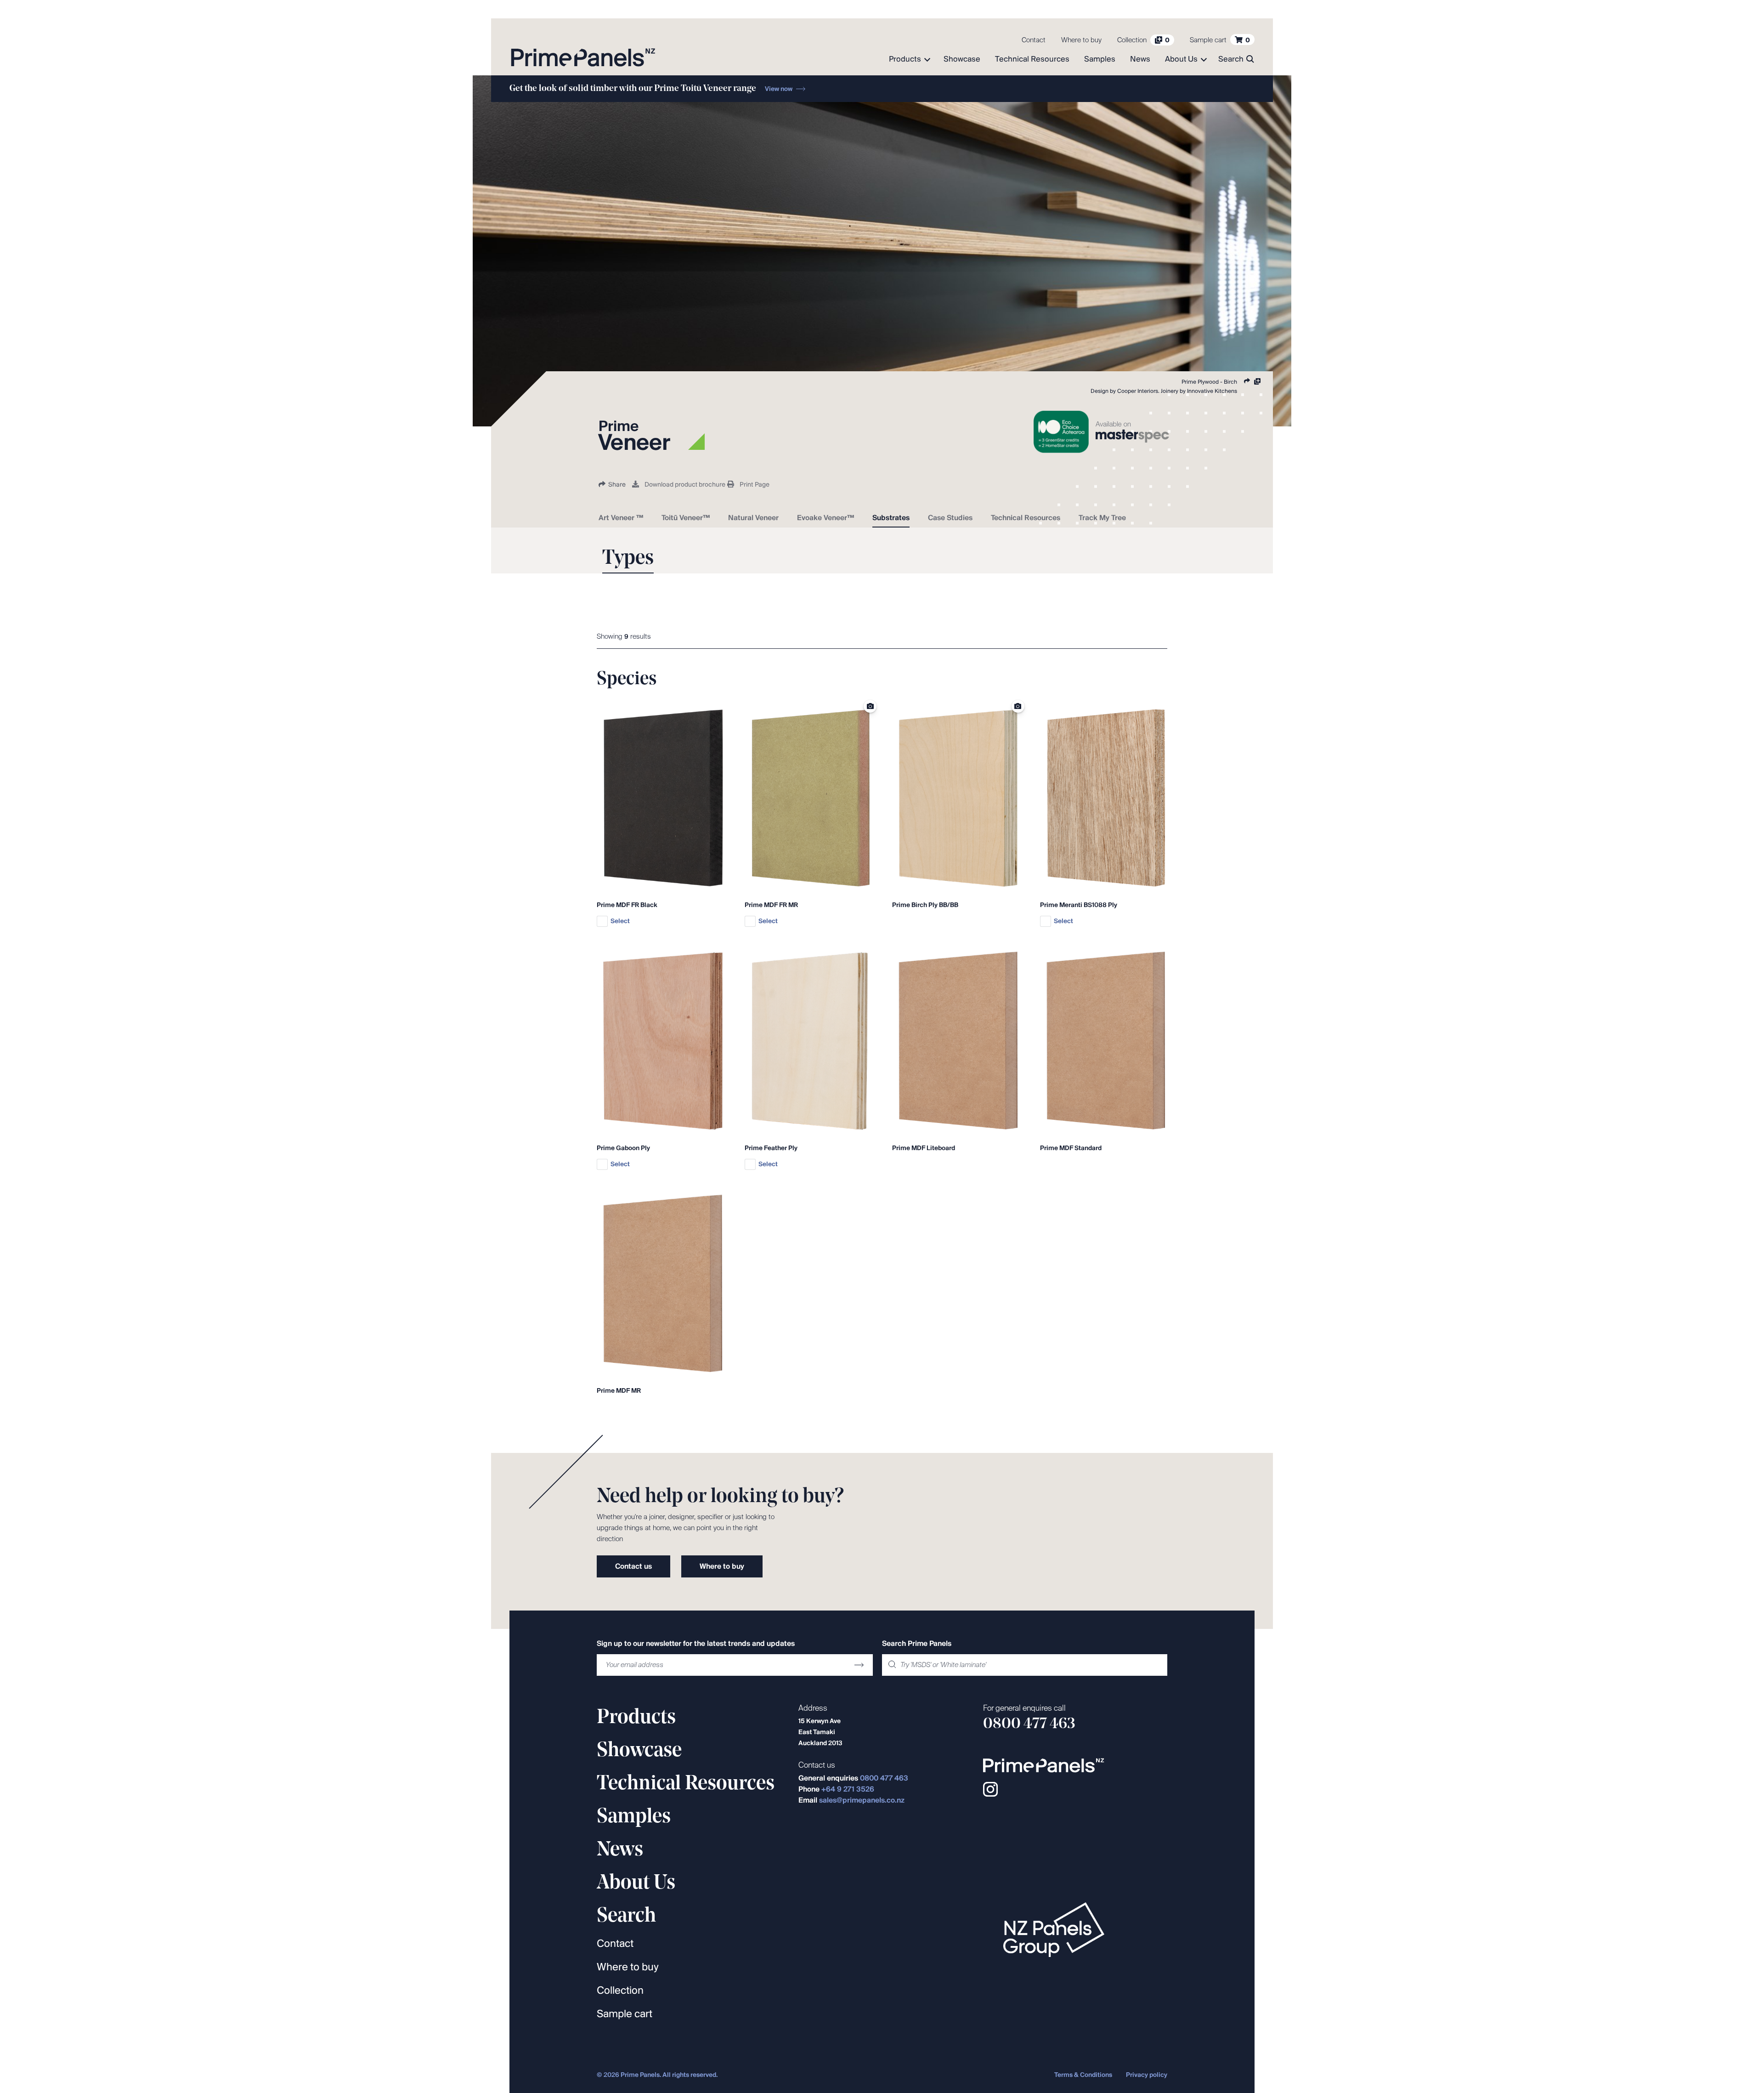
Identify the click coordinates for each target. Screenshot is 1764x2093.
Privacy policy (1147, 2075)
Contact (1034, 40)
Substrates (891, 518)
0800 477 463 (884, 1778)
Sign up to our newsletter (696, 1644)
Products (905, 60)
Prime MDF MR (619, 1391)
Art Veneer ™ (621, 518)
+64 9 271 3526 (848, 1790)
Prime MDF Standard (1071, 1149)
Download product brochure (685, 485)
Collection (620, 1991)
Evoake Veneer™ (825, 518)
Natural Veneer (753, 518)
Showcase (962, 60)
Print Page (755, 485)
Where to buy (1081, 40)
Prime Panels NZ (583, 57)
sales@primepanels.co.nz (862, 1801)
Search (1231, 60)
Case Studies (950, 518)
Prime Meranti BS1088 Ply (1079, 905)
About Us (1181, 60)
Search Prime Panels (917, 1644)
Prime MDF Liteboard (924, 1149)
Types (628, 559)
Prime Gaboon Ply (623, 1149)
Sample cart (625, 2014)
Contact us (633, 1567)
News (1140, 60)
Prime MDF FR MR (771, 905)
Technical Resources (1032, 60)
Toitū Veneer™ (686, 518)
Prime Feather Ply (771, 1149)
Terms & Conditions (1083, 2075)
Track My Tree (1102, 518)
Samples (1100, 60)
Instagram (990, 1789)
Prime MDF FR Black (627, 905)
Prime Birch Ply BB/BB (925, 905)
